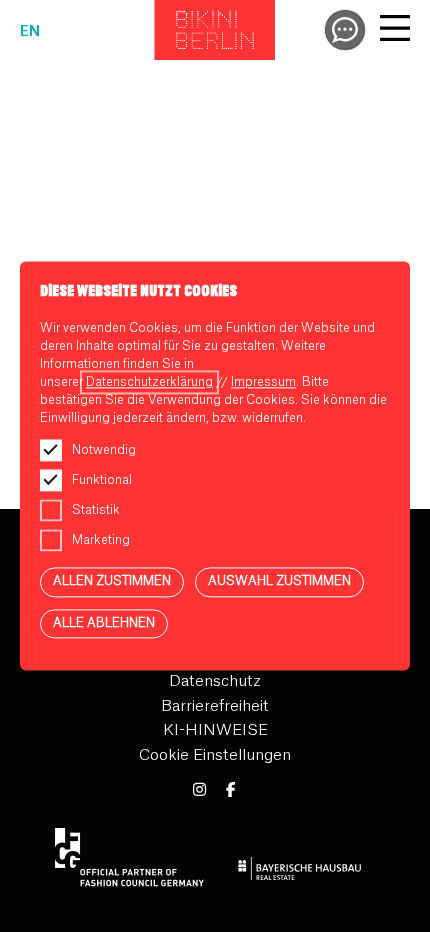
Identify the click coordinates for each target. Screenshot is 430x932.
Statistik (96, 510)
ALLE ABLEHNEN (104, 623)
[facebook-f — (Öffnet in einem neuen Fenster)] (230, 790)
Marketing (101, 540)
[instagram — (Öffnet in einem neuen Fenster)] (199, 790)
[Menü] (395, 31)
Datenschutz (215, 681)
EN (30, 32)
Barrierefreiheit (215, 706)
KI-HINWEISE (215, 730)
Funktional (102, 480)
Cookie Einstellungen (215, 755)
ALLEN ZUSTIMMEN (112, 581)
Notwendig (104, 450)
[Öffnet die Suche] (345, 30)
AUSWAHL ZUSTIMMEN (279, 581)
